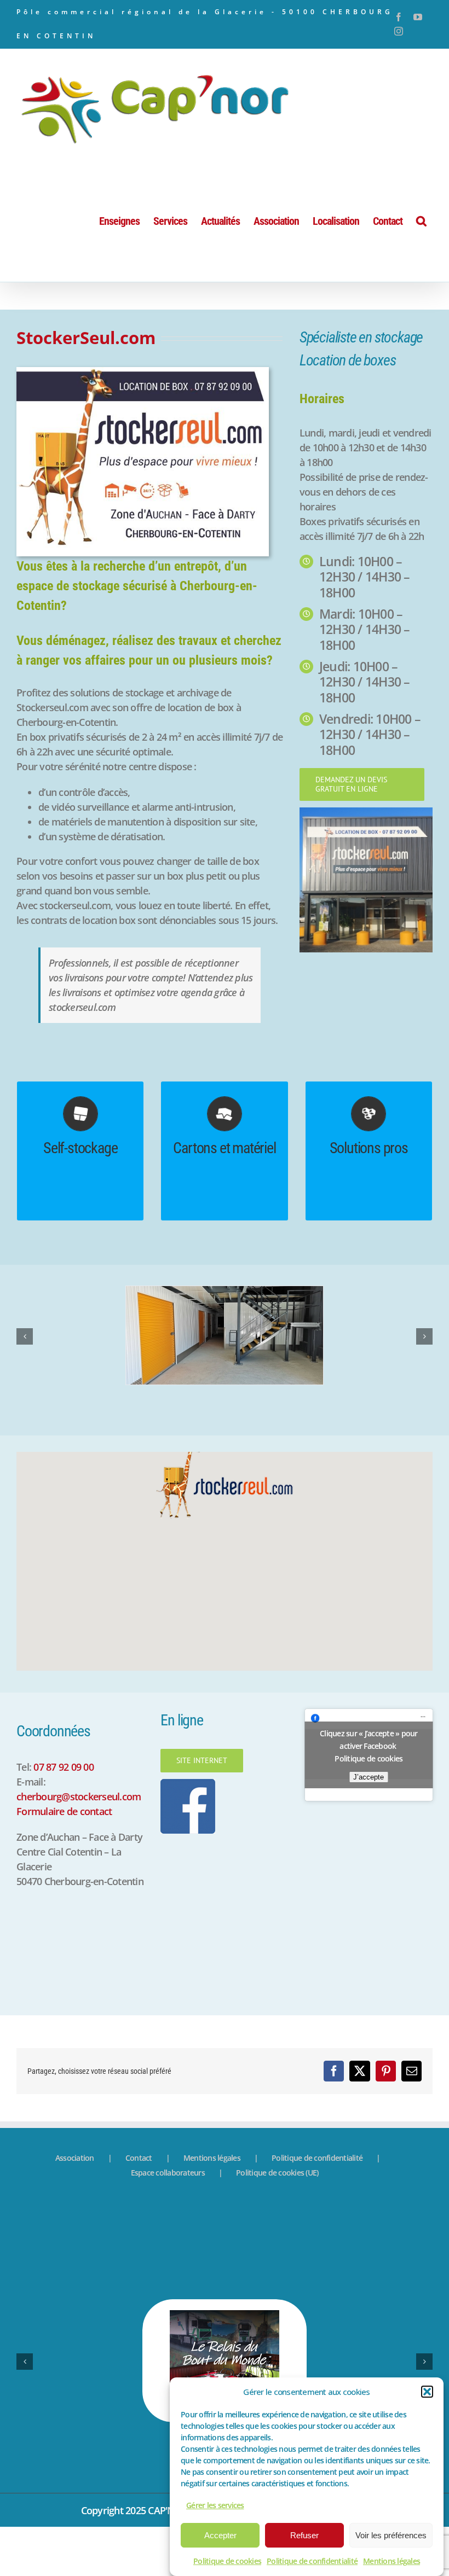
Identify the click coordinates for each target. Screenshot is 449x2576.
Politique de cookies (227, 2561)
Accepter (220, 2535)
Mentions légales (392, 2561)
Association (75, 2207)
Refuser (304, 2535)
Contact (139, 2207)
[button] (427, 2392)
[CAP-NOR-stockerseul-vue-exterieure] (366, 812)
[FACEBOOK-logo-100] (188, 1833)
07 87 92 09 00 (64, 1816)
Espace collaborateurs (168, 2222)
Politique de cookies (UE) (277, 2222)
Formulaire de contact (64, 1860)
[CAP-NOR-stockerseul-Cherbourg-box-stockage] (143, 372)
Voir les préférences (391, 2535)
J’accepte (369, 1826)
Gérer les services (215, 2505)
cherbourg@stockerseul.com (79, 1846)
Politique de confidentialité (312, 2561)
